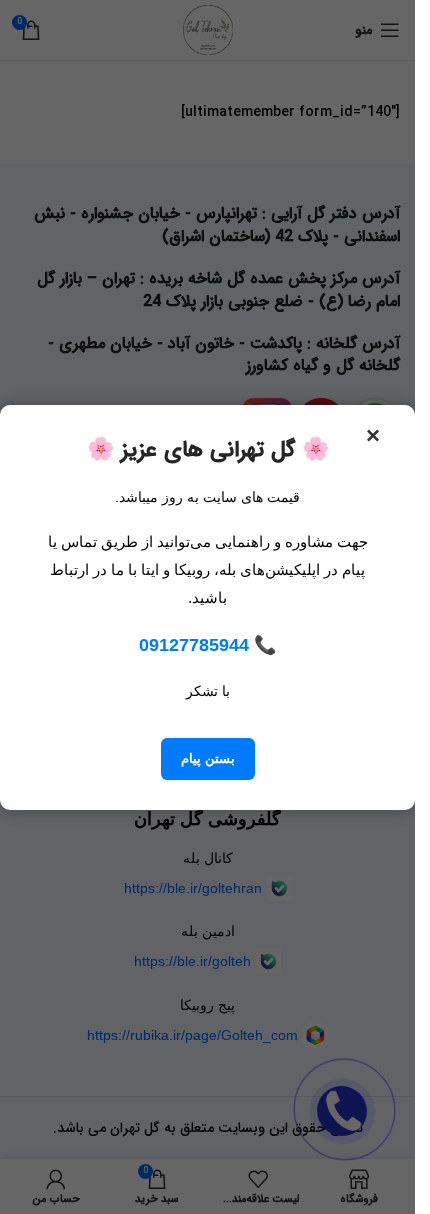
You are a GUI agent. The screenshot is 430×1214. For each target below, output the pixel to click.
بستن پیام (208, 758)
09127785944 (194, 645)
